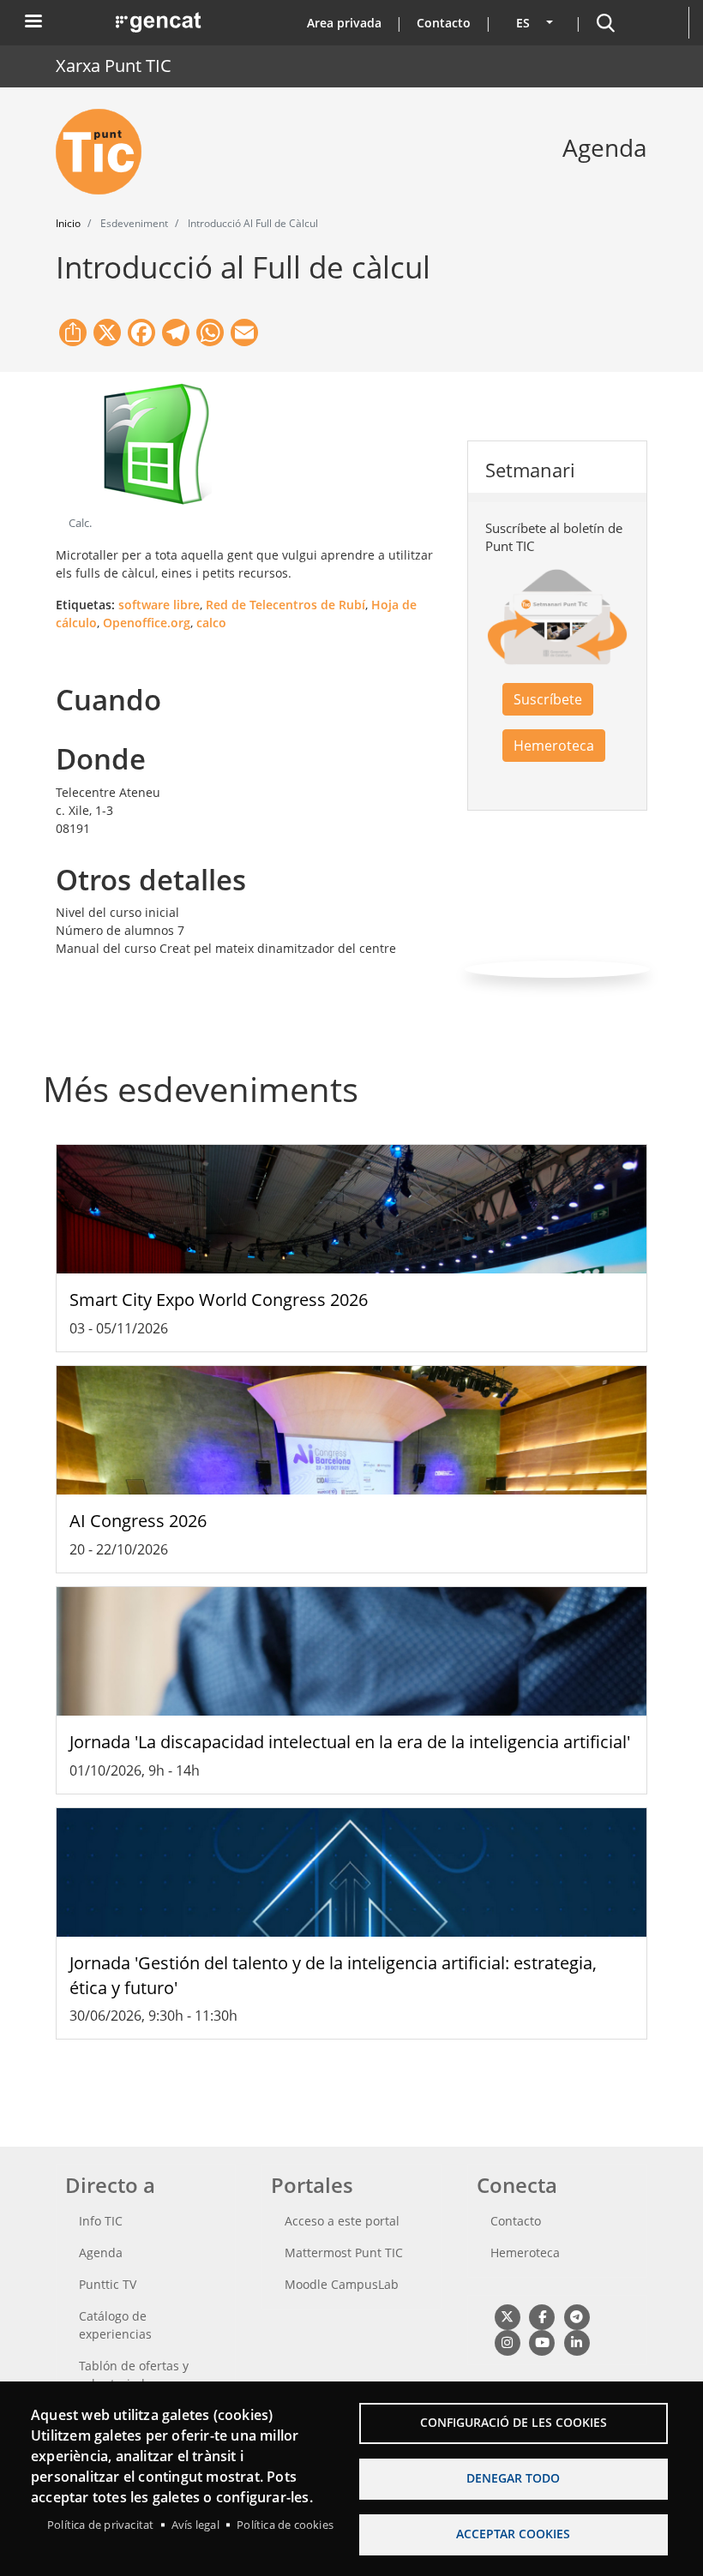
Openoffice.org (147, 623)
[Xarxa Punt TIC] (105, 152)
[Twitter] (507, 2316)
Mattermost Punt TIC (344, 2253)
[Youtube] (541, 2342)
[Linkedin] (577, 2342)
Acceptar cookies (513, 2534)
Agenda (101, 2253)
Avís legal (195, 2525)
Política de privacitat (100, 2525)
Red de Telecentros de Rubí (285, 605)
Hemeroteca (554, 746)
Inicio (68, 223)
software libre (159, 605)
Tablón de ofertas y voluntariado (134, 2375)
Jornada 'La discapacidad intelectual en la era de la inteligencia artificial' (350, 1742)
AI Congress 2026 (138, 1521)
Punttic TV (108, 2284)
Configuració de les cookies (514, 2422)
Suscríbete (548, 699)
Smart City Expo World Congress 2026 (219, 1300)
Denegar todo (513, 2478)
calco (211, 623)
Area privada (344, 23)
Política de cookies (285, 2525)
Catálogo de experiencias (115, 2325)
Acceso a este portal (342, 2221)
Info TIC (101, 2221)
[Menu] (33, 23)
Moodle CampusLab (342, 2284)
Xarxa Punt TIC (114, 66)
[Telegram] (577, 2316)
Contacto (444, 23)
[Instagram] (507, 2342)
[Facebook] (541, 2316)
